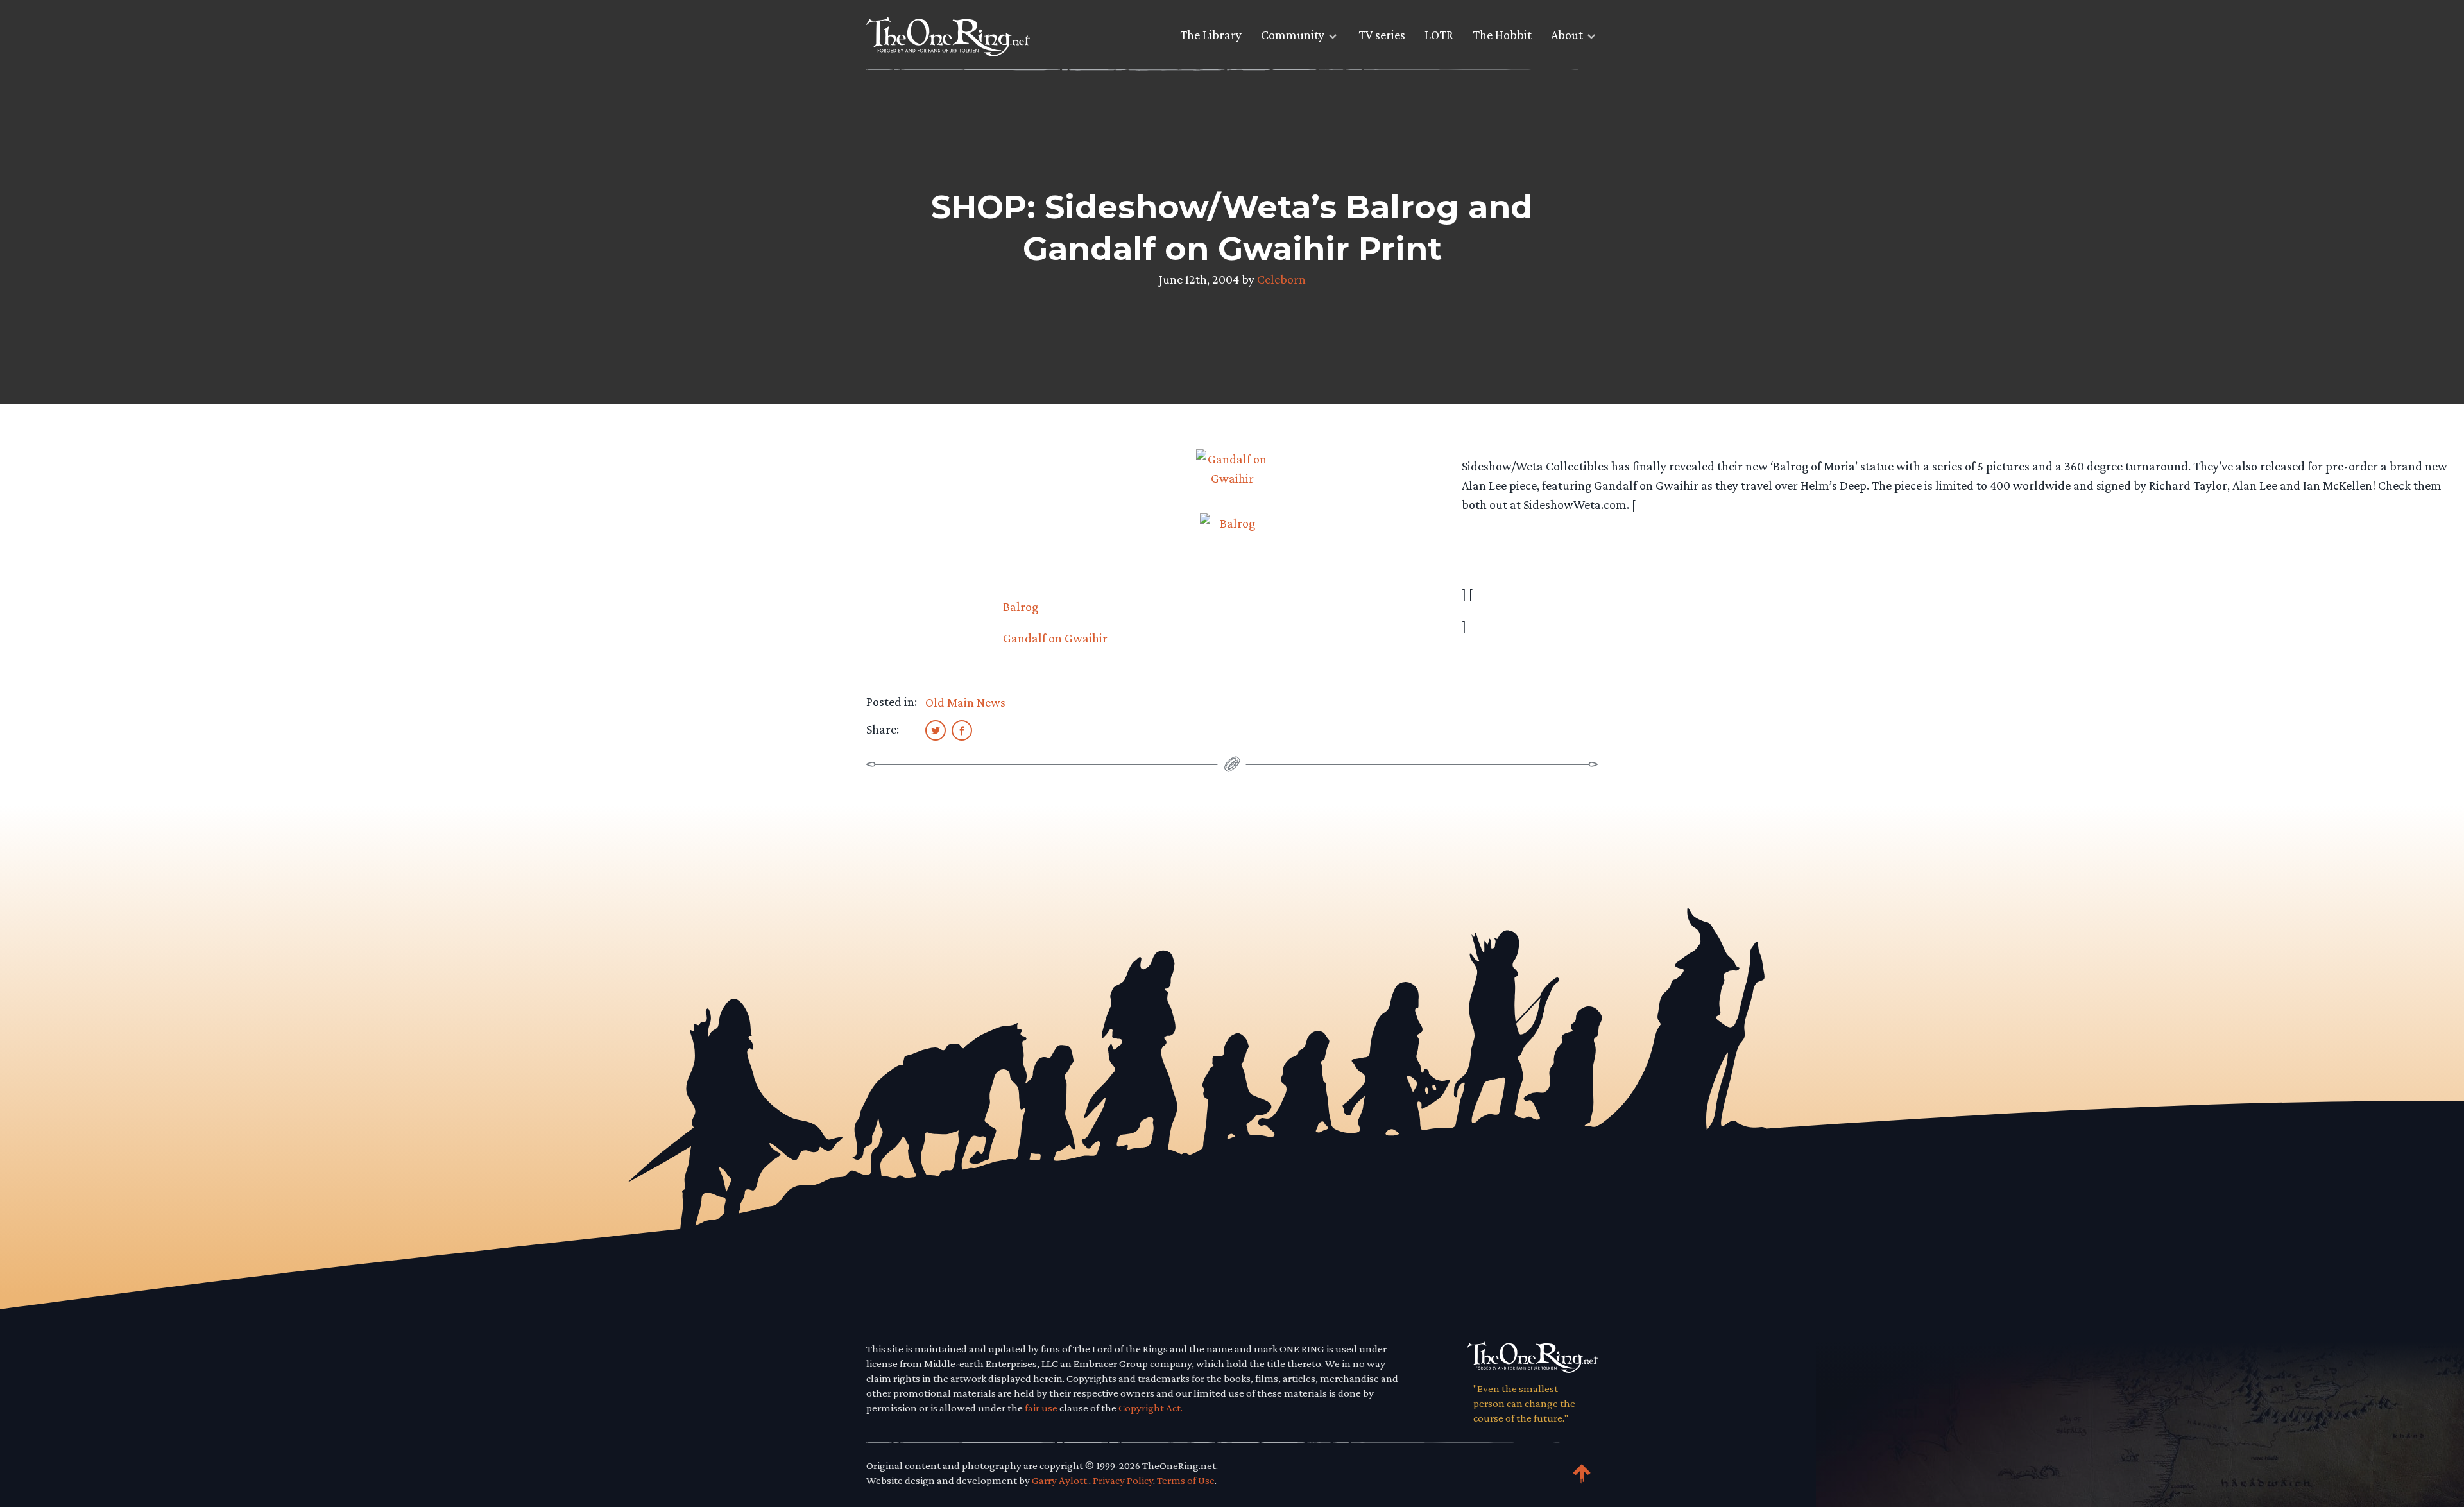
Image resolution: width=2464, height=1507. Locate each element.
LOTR (1439, 35)
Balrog (1021, 607)
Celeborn (1281, 279)
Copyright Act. (1151, 1408)
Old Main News (965, 702)
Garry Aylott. (1060, 1480)
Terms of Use (1186, 1480)
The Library (1211, 35)
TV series (1382, 35)
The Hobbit (1502, 35)
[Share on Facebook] (962, 730)
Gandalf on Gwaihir (1055, 638)
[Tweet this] (936, 730)
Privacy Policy (1123, 1480)
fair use (1041, 1408)
